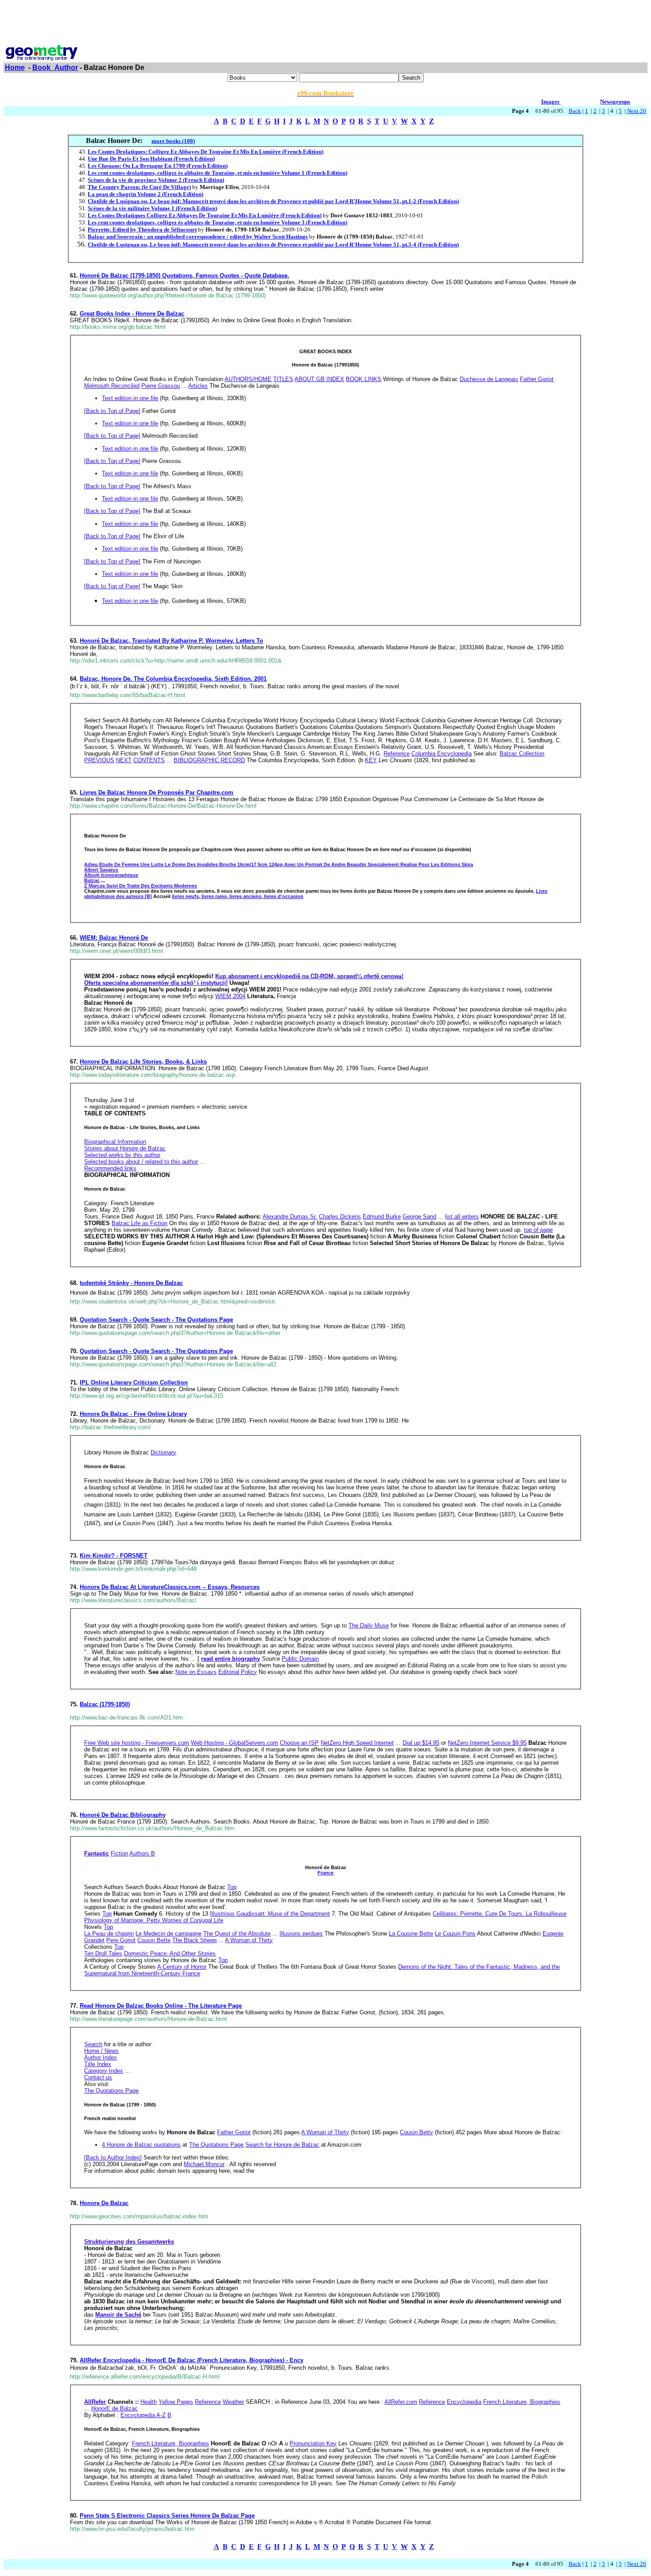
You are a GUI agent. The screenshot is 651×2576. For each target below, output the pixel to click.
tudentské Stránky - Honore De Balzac (131, 1283)
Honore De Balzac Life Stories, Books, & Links (143, 1062)
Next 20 (637, 111)
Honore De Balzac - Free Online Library (133, 1414)
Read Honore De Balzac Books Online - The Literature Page (161, 2006)
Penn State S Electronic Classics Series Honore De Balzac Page (167, 2516)
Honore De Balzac (104, 2203)
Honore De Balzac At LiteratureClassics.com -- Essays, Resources (170, 1587)
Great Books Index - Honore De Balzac (132, 314)
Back (575, 111)
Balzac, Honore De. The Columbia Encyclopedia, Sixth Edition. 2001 (173, 679)
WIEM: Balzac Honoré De (114, 938)
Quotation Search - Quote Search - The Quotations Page (156, 1320)
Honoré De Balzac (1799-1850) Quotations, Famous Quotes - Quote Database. (184, 276)
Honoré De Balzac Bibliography (123, 1815)
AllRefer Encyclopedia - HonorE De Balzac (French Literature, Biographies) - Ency (192, 2360)
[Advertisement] (325, 23)
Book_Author (55, 67)
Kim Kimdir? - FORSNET (114, 1556)
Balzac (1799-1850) (105, 1704)
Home (15, 67)
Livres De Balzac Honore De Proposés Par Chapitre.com (157, 792)
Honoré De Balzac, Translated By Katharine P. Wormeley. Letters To (171, 641)
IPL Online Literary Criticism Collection (134, 1382)
